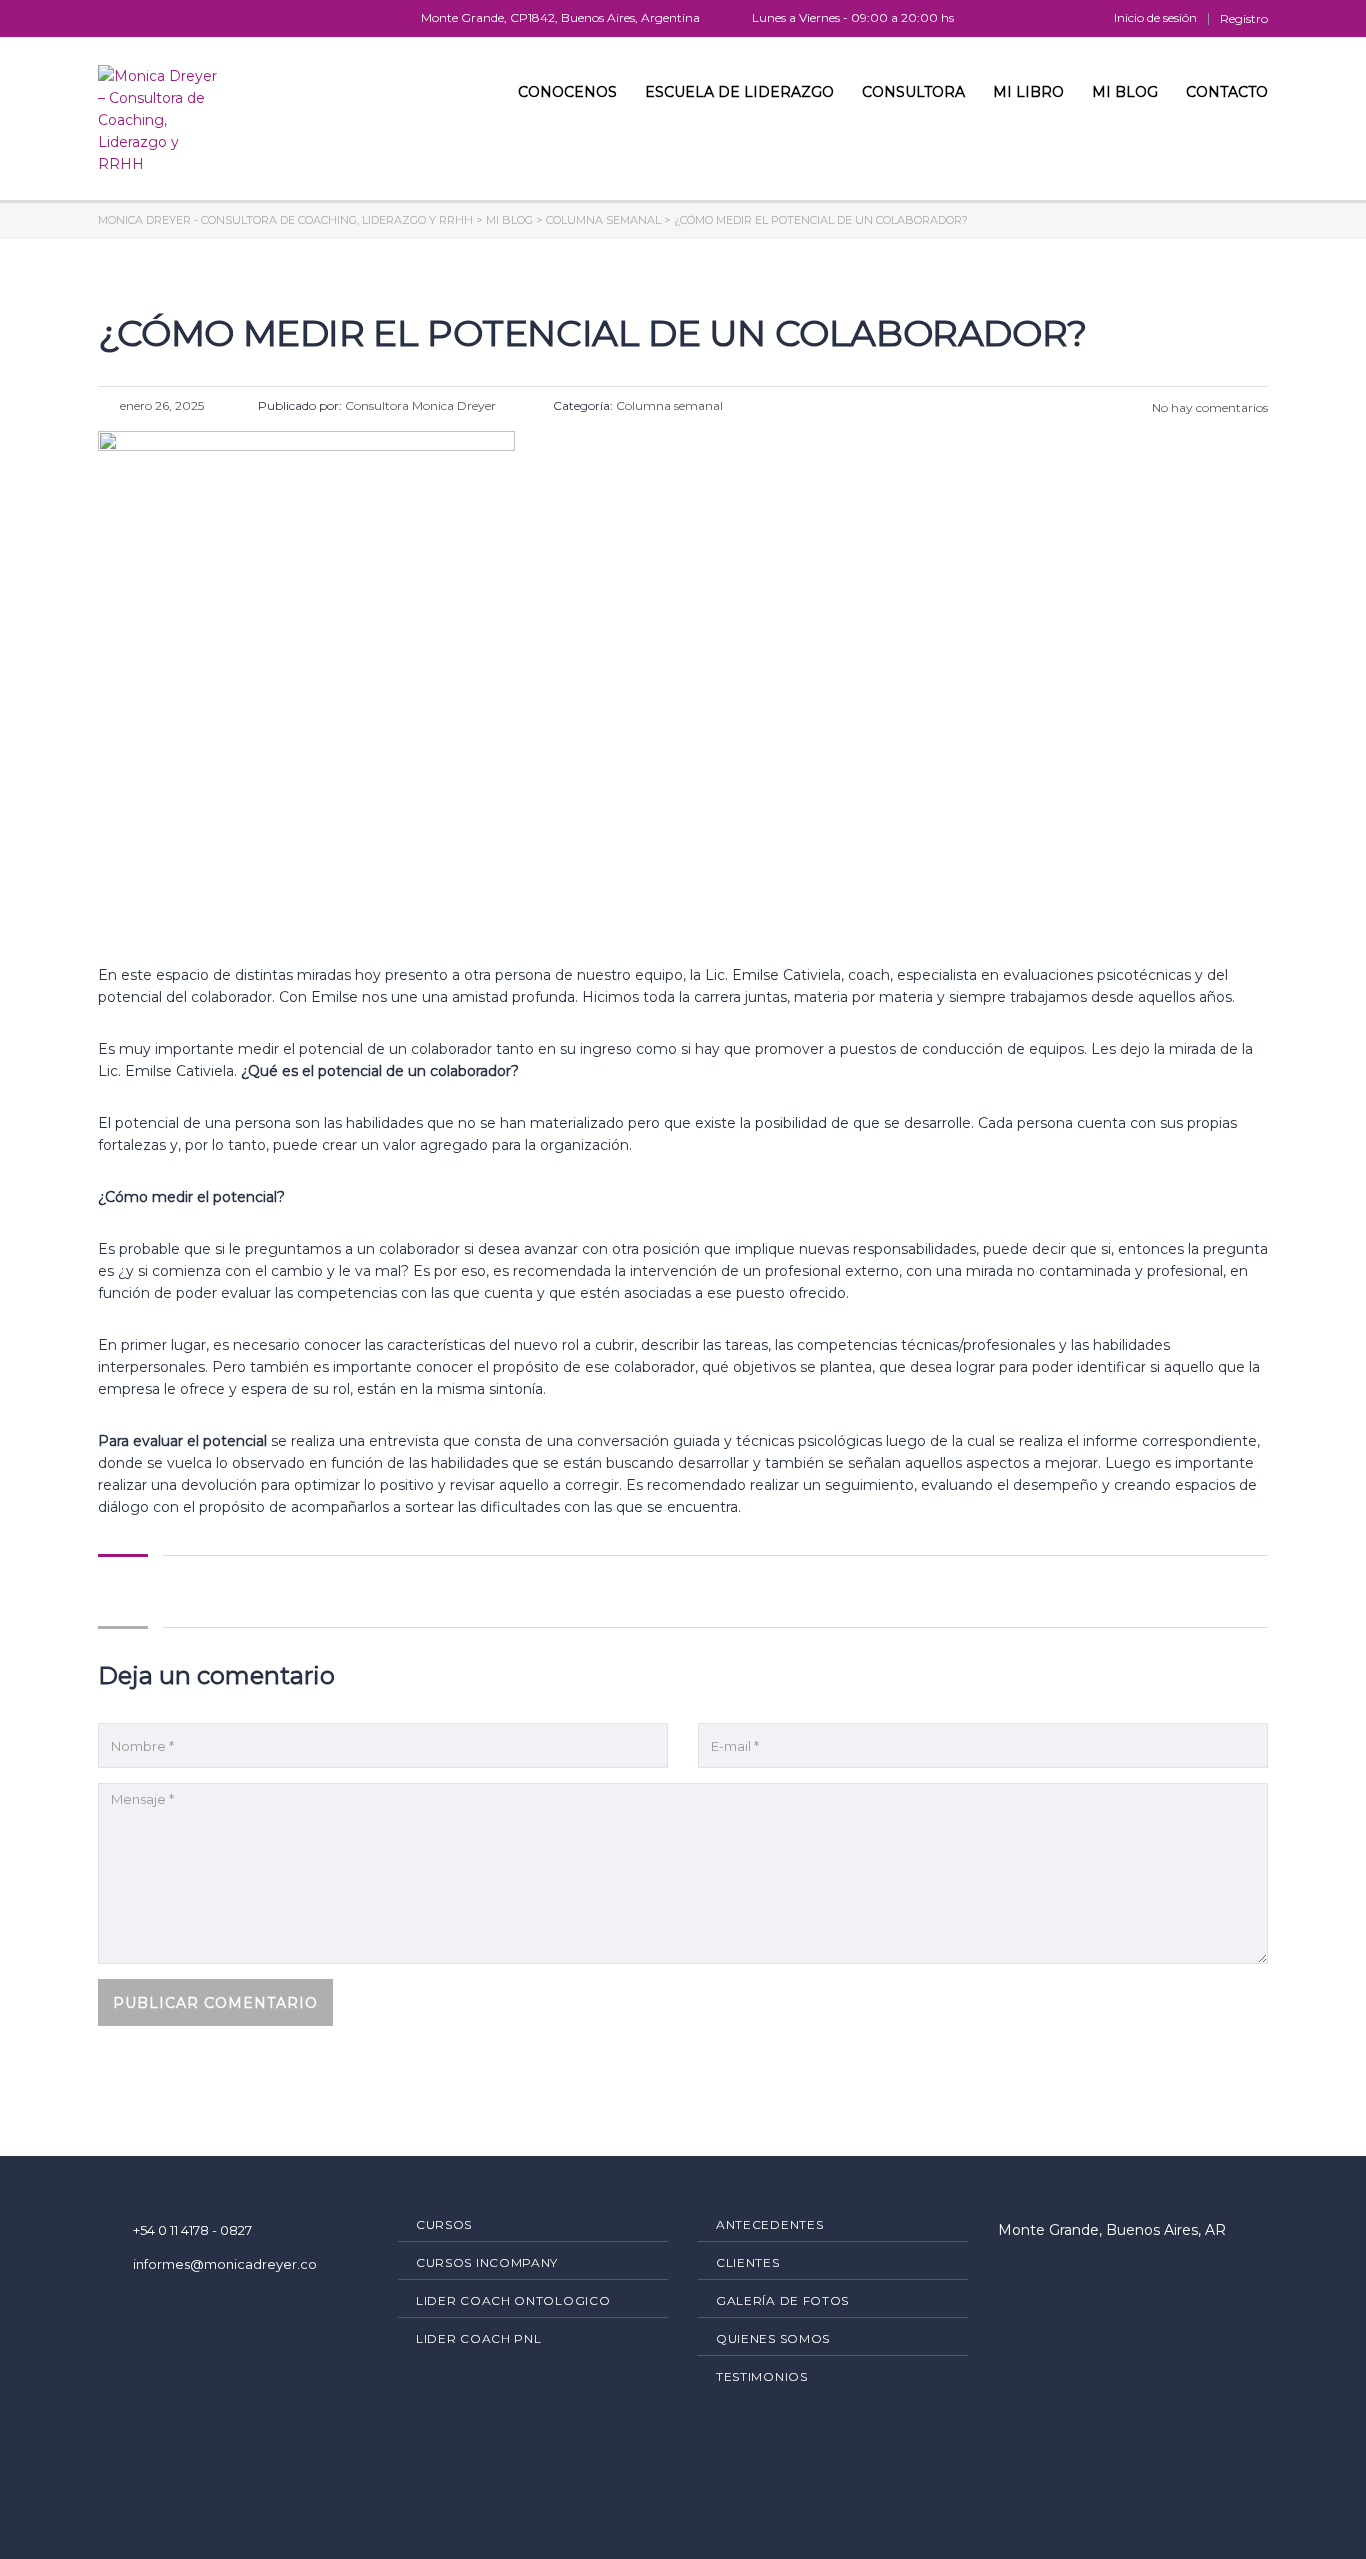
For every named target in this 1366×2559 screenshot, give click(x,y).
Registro (1244, 19)
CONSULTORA (913, 92)
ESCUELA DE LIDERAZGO (739, 92)
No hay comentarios (1208, 407)
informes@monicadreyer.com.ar (239, 2264)
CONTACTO (1227, 92)
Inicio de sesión (1155, 18)
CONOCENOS (567, 92)
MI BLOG (1125, 92)
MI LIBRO (1028, 92)
